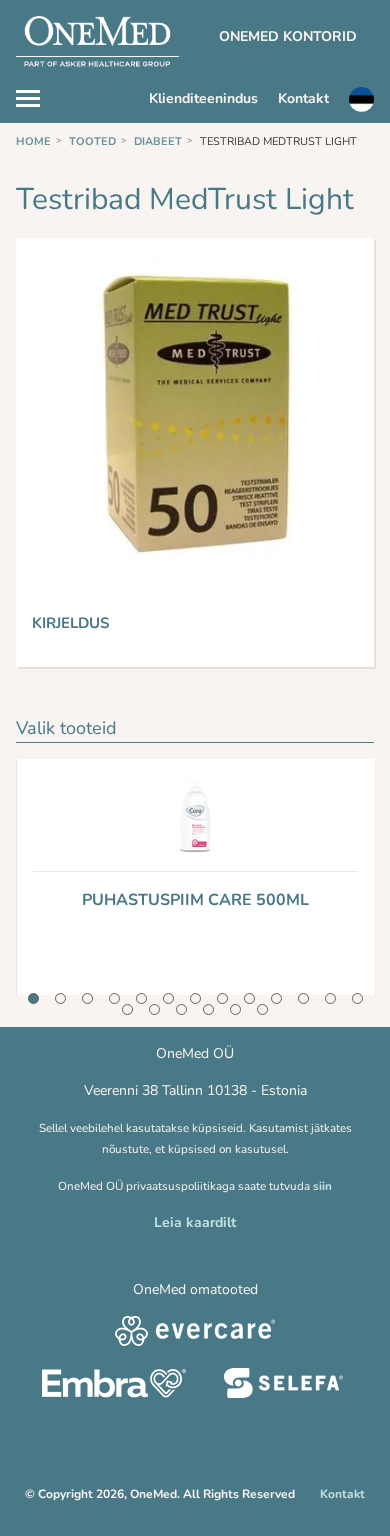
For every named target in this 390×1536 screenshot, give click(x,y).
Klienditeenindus (203, 98)
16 (181, 1009)
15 (154, 1009)
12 (330, 998)
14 (127, 1009)
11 (303, 998)
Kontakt (303, 98)
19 (262, 1009)
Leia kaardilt (195, 1222)
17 (208, 1009)
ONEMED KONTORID (288, 36)
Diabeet (158, 141)
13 (357, 998)
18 (235, 1009)
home (33, 141)
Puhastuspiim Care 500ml (195, 900)
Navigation (38, 96)
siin (322, 1186)
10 (276, 998)
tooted (92, 141)
